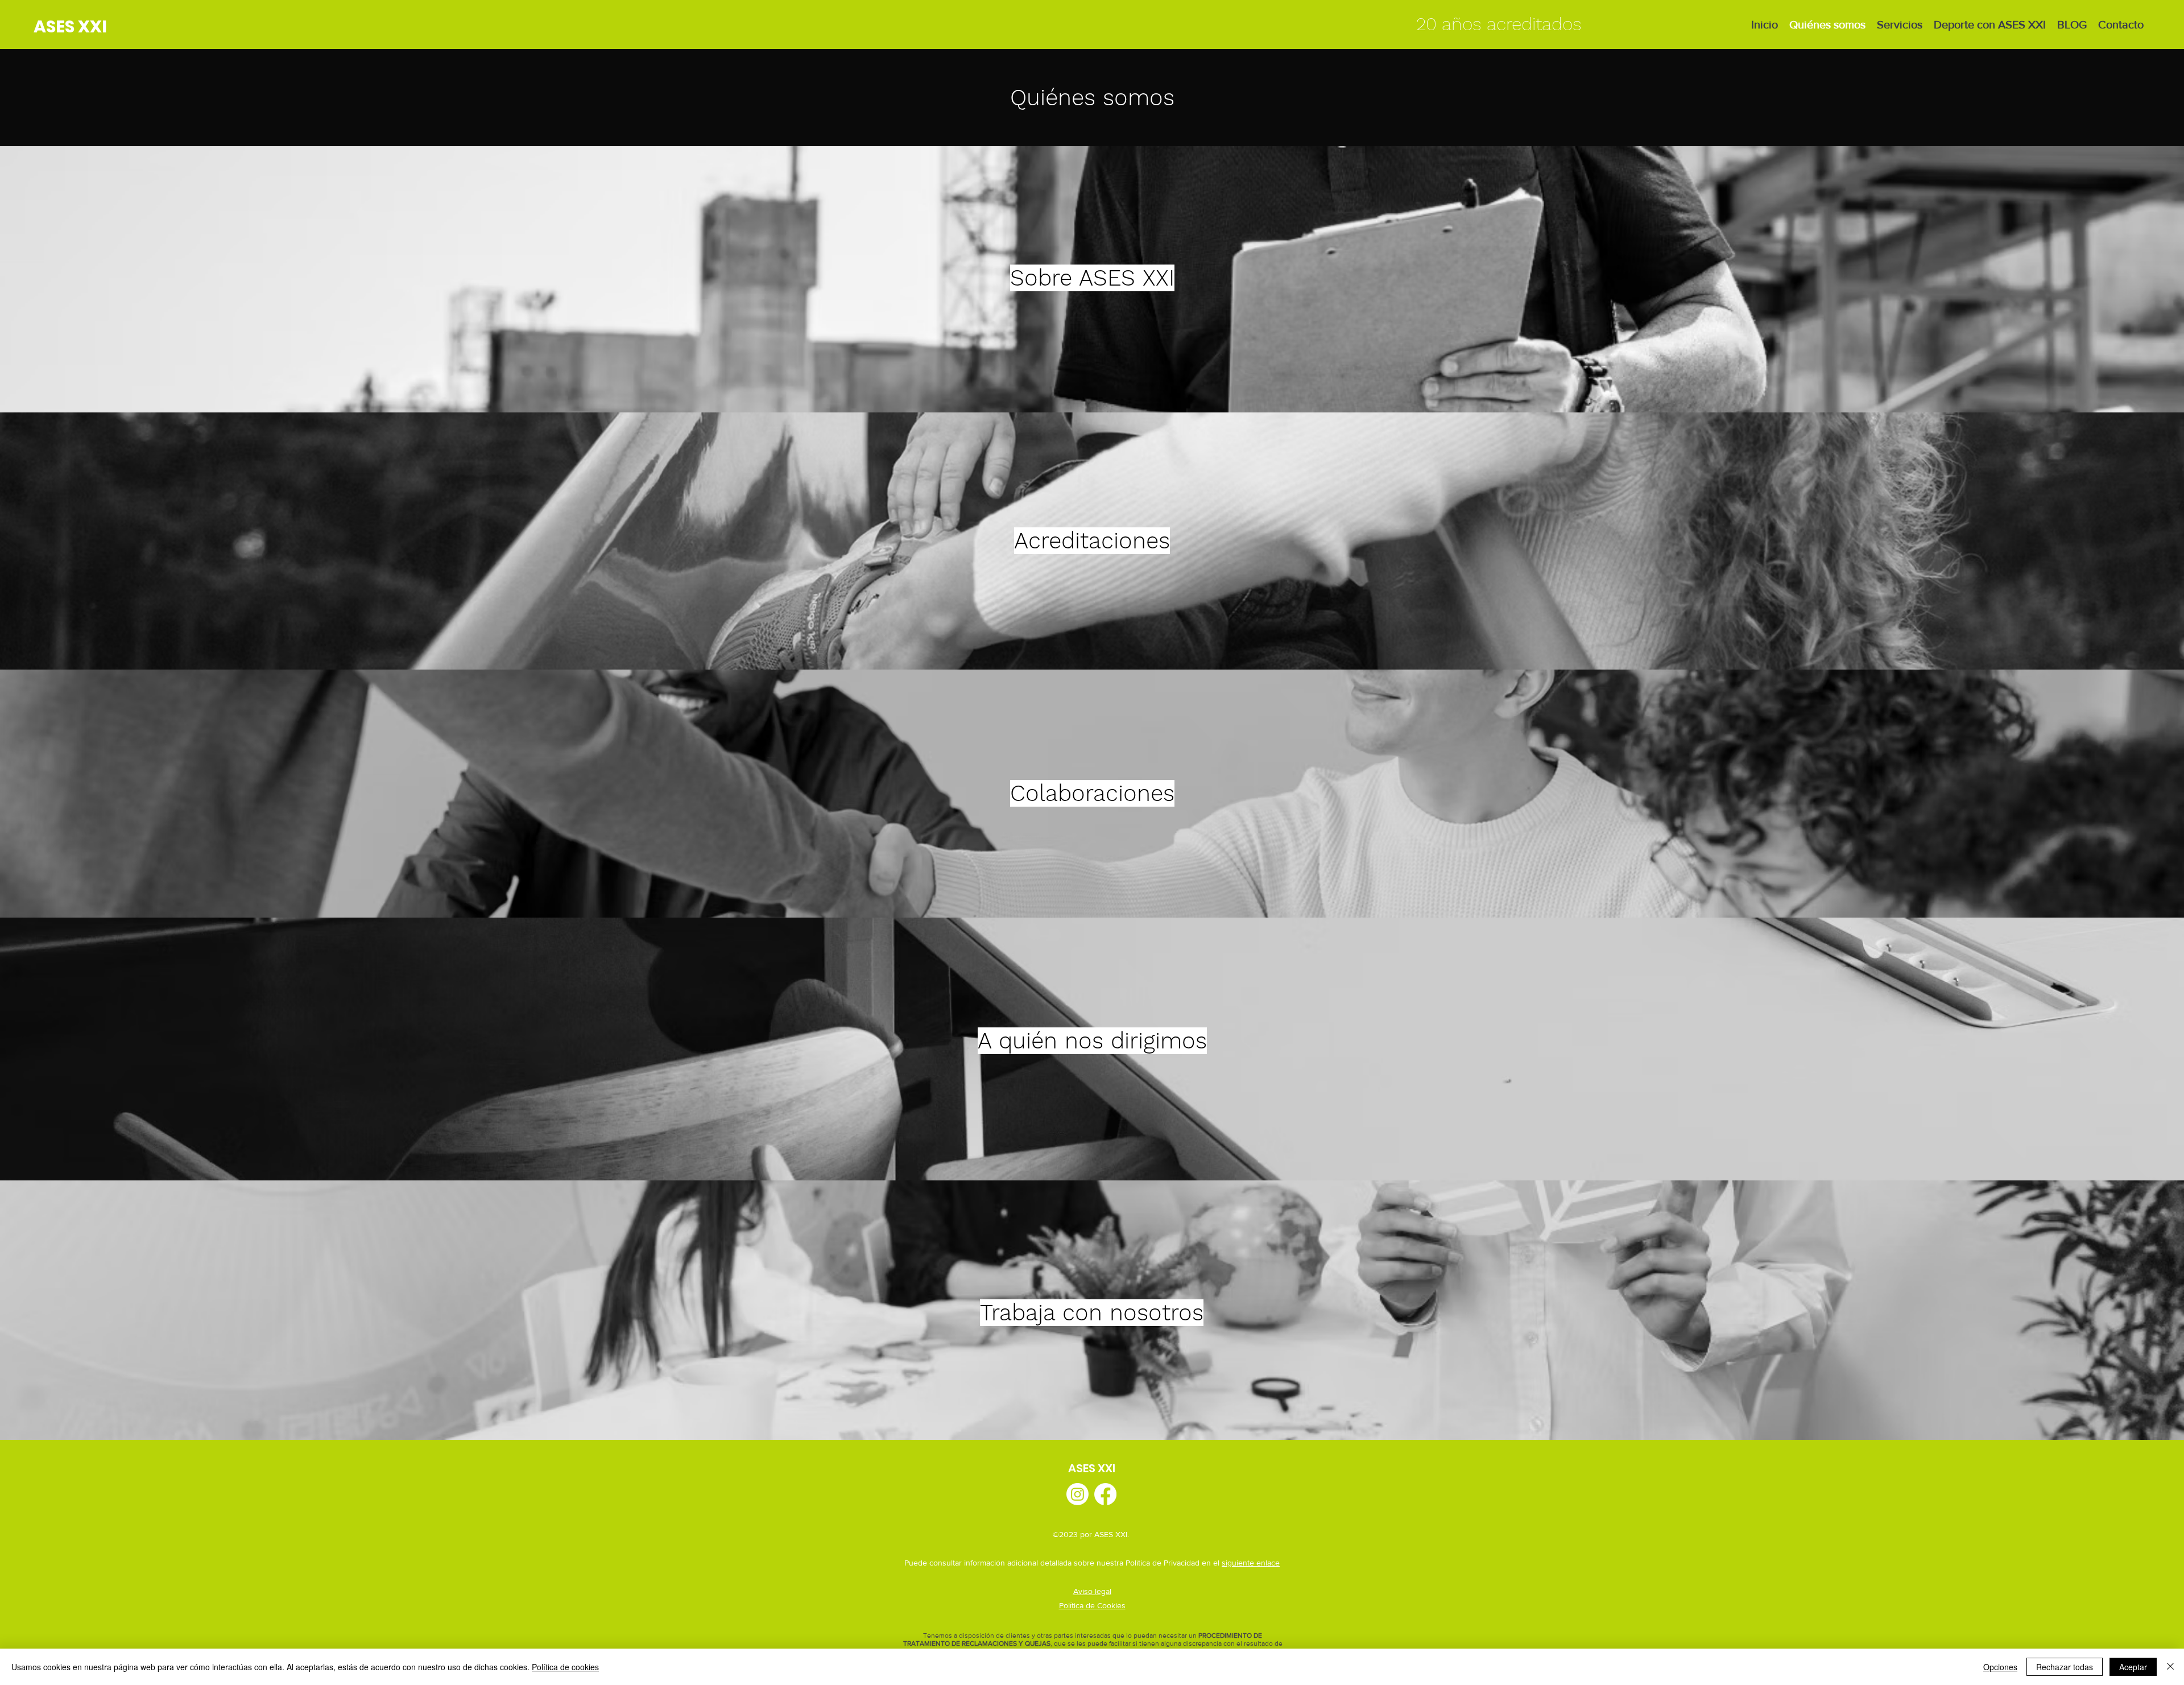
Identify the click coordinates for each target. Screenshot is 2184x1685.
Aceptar (2133, 1667)
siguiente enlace (1251, 1563)
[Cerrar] (2170, 1667)
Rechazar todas (2065, 1667)
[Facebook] (1105, 1494)
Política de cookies (565, 1667)
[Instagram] (1077, 1494)
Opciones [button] (2000, 1667)
